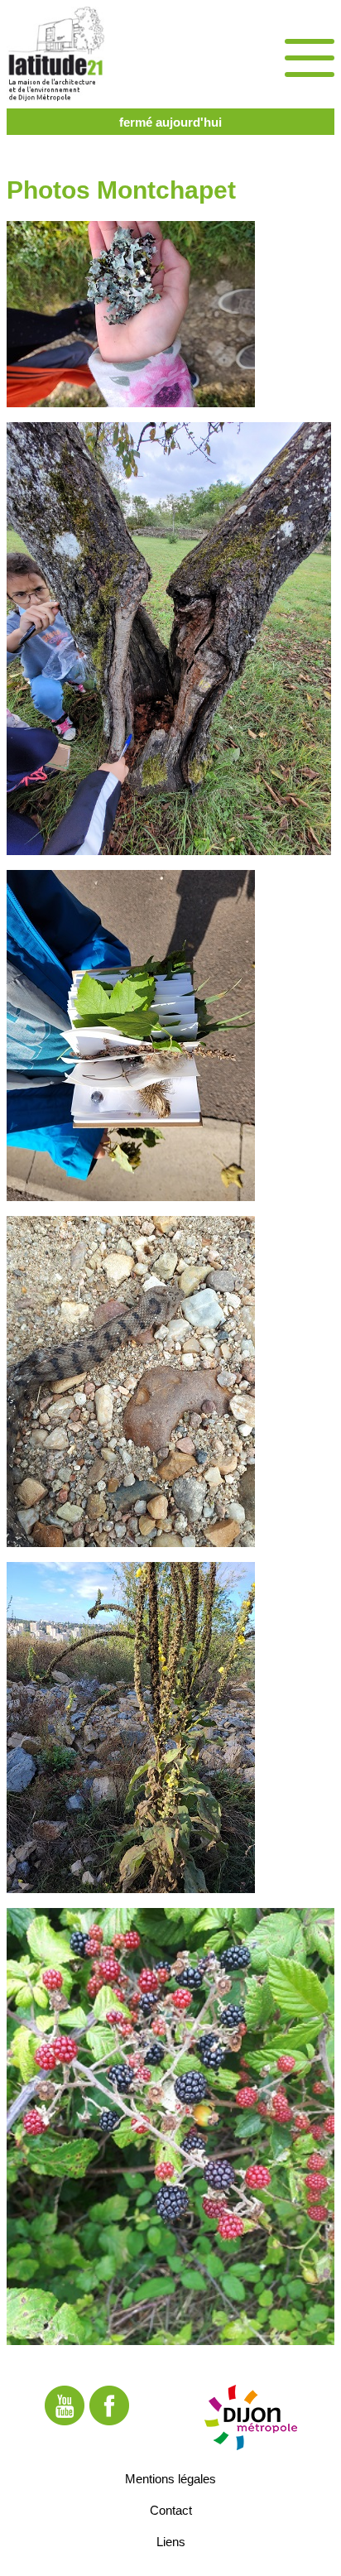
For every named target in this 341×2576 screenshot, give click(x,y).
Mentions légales (170, 2478)
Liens (171, 2541)
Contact (171, 2509)
